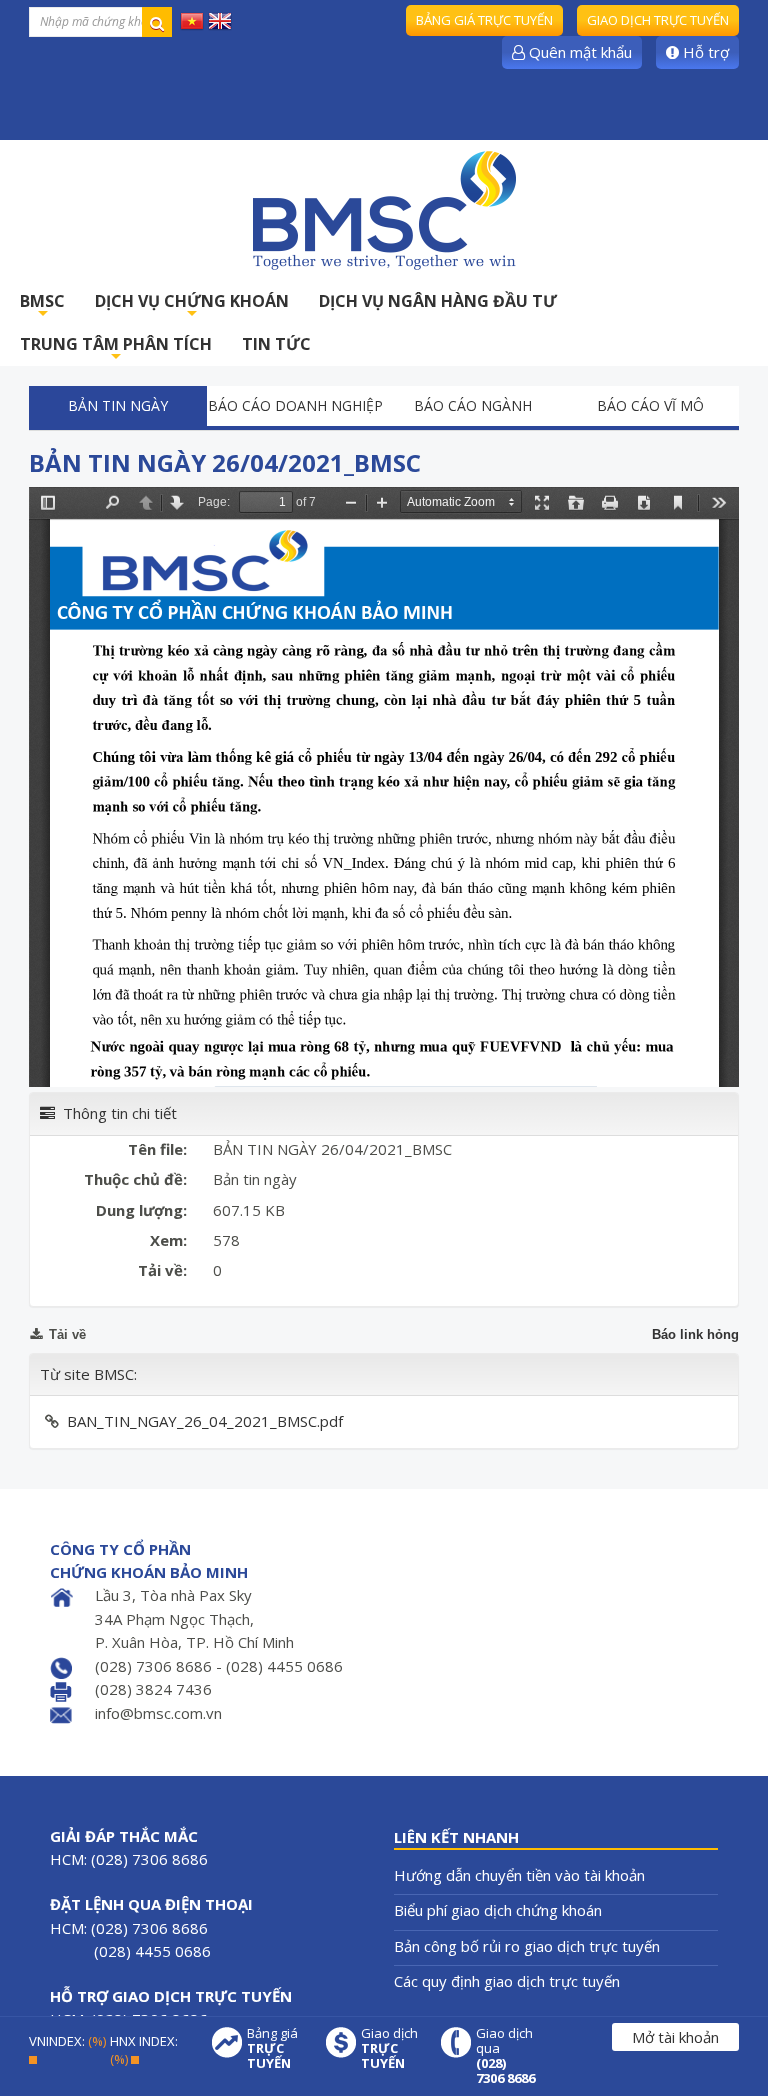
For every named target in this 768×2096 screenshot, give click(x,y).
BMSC (42, 306)
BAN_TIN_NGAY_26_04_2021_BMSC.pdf (205, 1421)
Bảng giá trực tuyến (484, 20)
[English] (220, 20)
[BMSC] (384, 210)
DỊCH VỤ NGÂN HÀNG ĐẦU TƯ (438, 301)
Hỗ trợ (704, 52)
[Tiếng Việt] (192, 20)
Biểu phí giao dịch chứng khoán (498, 1910)
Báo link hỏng (695, 1334)
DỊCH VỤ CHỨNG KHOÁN (192, 306)
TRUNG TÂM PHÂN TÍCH (116, 349)
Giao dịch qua (505, 2056)
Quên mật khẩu (578, 52)
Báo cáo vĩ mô (650, 405)
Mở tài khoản (675, 2037)
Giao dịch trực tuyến (658, 20)
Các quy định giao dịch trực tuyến (507, 1981)
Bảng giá (272, 2048)
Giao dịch (389, 2048)
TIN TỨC (276, 344)
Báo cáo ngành (473, 405)
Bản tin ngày (118, 405)
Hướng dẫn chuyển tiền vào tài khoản (519, 1875)
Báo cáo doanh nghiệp (295, 405)
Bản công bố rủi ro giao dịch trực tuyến (527, 1946)
